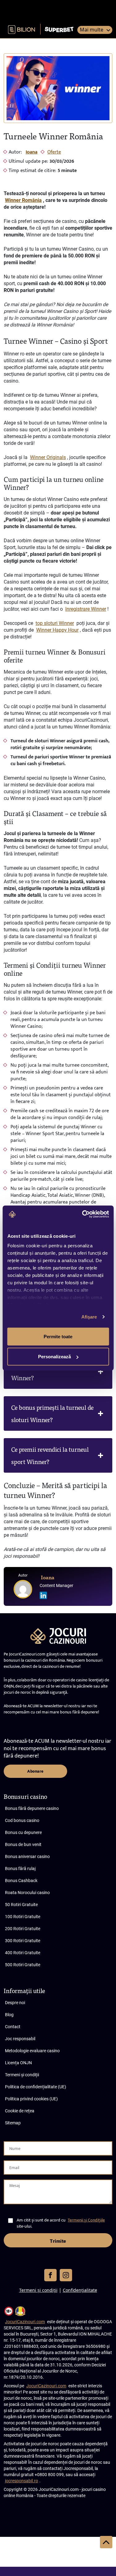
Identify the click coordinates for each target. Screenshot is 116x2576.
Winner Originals (48, 457)
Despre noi (15, 2003)
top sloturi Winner (55, 623)
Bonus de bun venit (23, 1844)
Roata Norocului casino (27, 1893)
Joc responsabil (20, 2039)
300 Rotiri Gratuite (23, 1941)
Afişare (89, 1317)
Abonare (35, 1771)
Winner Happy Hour (57, 630)
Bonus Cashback (21, 1881)
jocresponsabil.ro (21, 2481)
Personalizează (54, 1357)
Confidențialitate (80, 2290)
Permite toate (58, 1336)
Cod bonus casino (22, 1820)
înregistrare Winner (86, 609)
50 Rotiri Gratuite (21, 1905)
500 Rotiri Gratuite (23, 1965)
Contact (13, 2027)
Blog (9, 2015)
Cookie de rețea (20, 2111)
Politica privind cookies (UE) (31, 2099)
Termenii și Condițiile (86, 2220)
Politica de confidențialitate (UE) (36, 2087)
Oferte (54, 152)
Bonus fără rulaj (20, 1868)
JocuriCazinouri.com (25, 2322)
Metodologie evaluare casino (32, 2051)
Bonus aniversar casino (27, 1856)
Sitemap (13, 2123)
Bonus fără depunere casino (32, 1808)
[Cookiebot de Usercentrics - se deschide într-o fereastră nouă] (83, 1214)
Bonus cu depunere (23, 1832)
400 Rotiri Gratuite (23, 1953)
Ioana (32, 152)
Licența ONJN (18, 2063)
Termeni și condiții (22, 2075)
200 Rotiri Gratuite (23, 1929)
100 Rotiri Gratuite (23, 1917)
